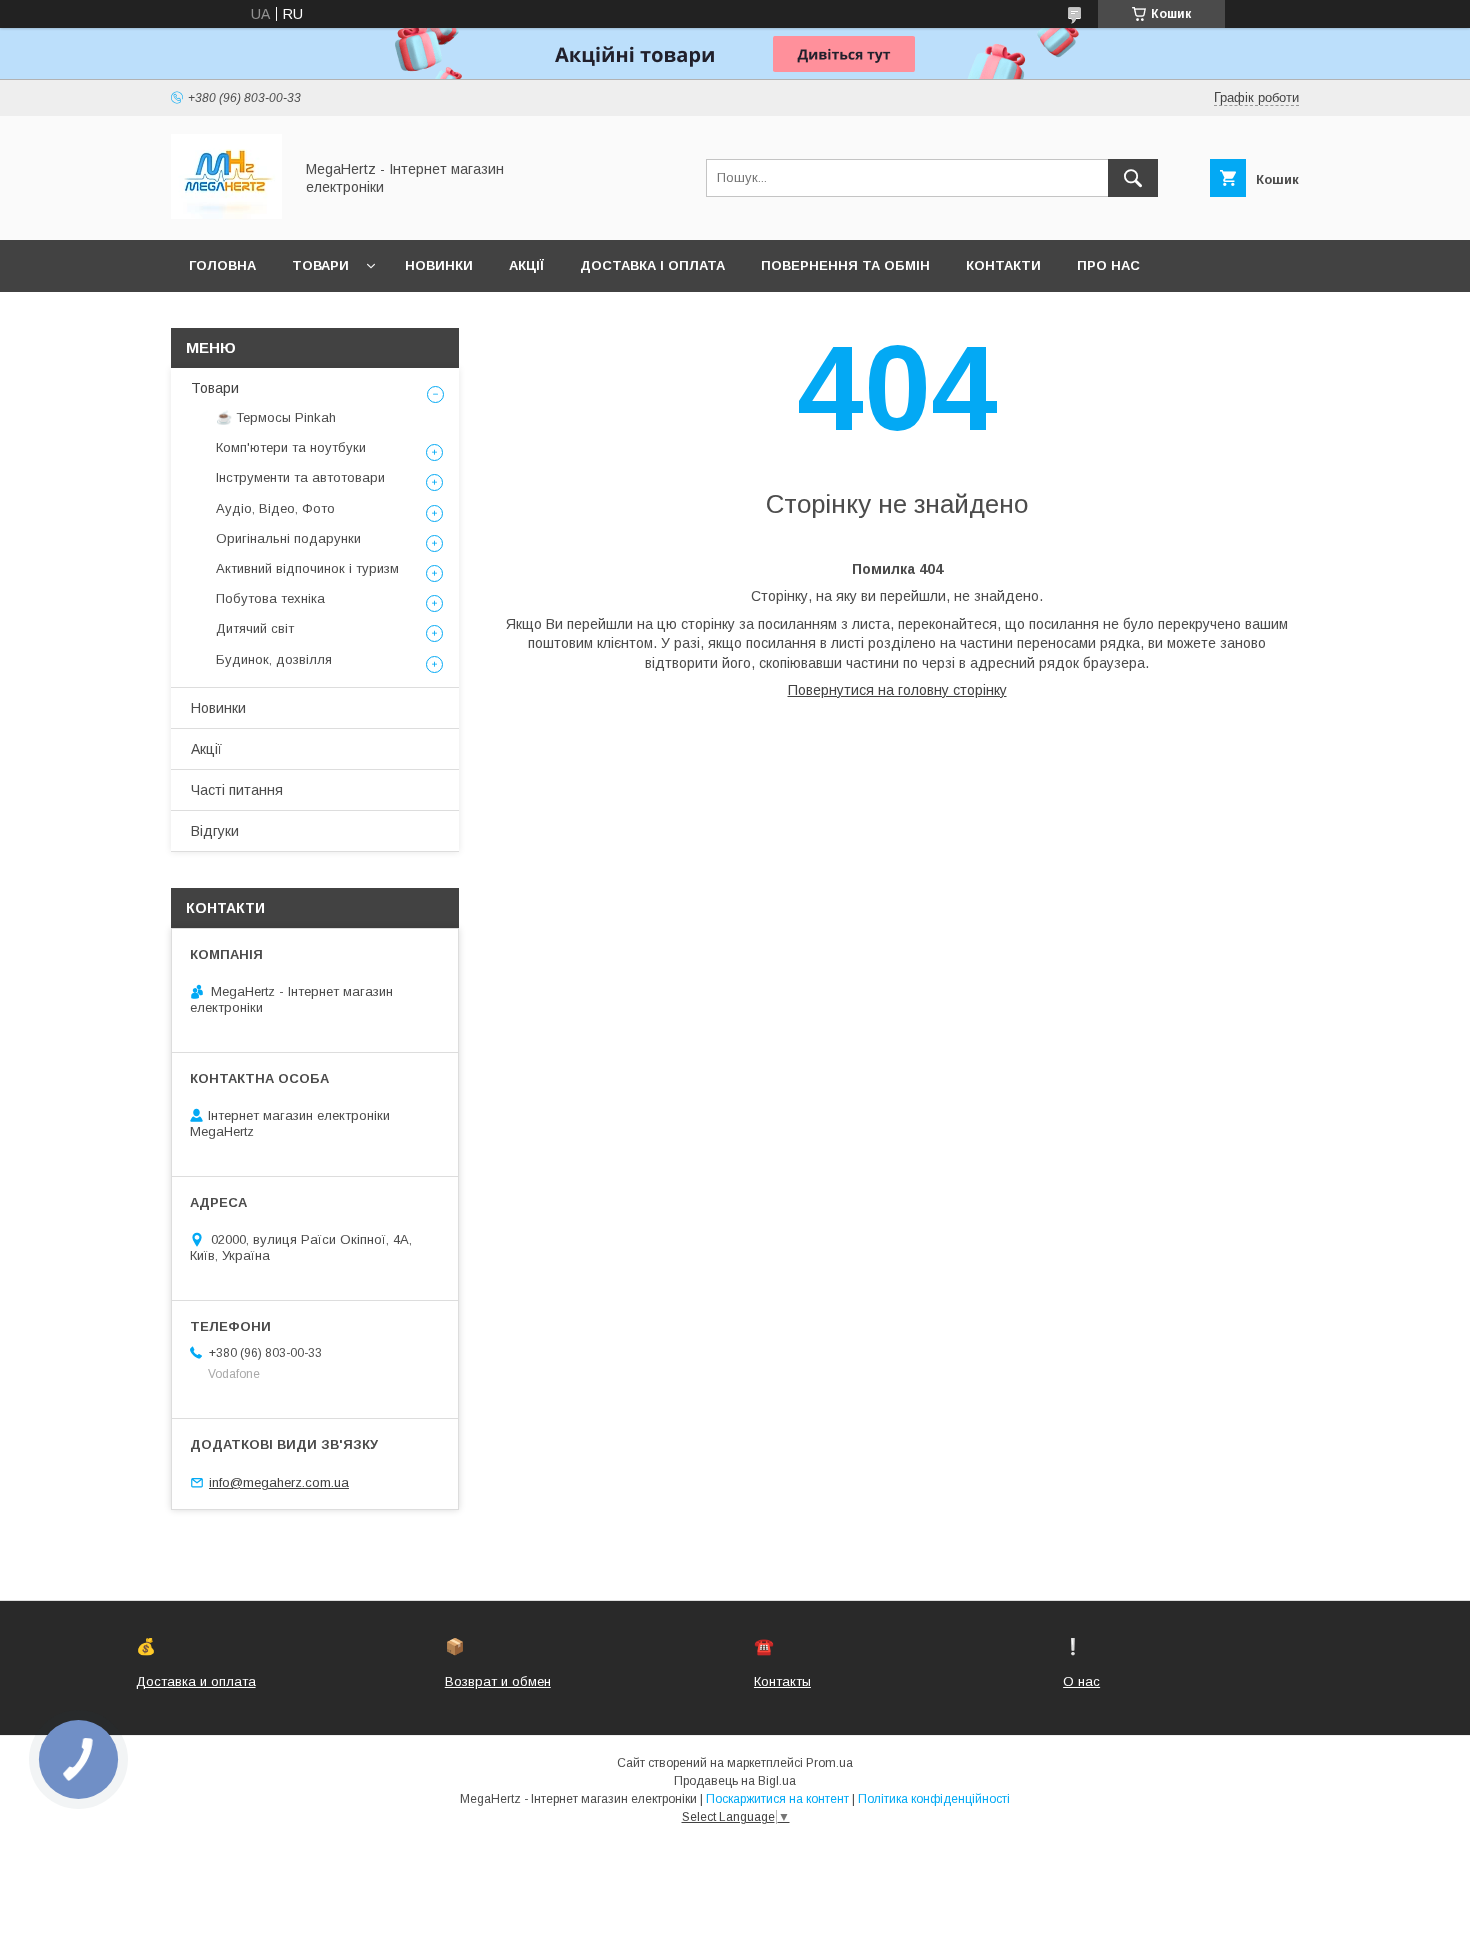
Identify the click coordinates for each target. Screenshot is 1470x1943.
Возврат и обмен (498, 1681)
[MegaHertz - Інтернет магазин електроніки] (226, 214)
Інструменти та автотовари (300, 477)
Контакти (1003, 265)
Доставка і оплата (652, 265)
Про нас (1108, 265)
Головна (222, 265)
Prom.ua (829, 1763)
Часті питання (237, 790)
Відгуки (215, 831)
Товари (320, 265)
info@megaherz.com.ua (279, 1482)
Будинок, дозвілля (274, 659)
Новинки (439, 265)
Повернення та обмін (845, 265)
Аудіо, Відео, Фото (275, 508)
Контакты (782, 1681)
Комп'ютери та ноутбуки (291, 447)
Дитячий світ (255, 628)
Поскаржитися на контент (777, 1799)
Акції (526, 265)
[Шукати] (1133, 178)
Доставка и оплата (196, 1681)
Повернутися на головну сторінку (897, 690)
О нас (1081, 1681)
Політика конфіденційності (934, 1799)
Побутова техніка (270, 598)
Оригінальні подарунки (288, 538)
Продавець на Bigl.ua (735, 1781)
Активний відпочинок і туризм (307, 568)
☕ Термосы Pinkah (276, 417)
